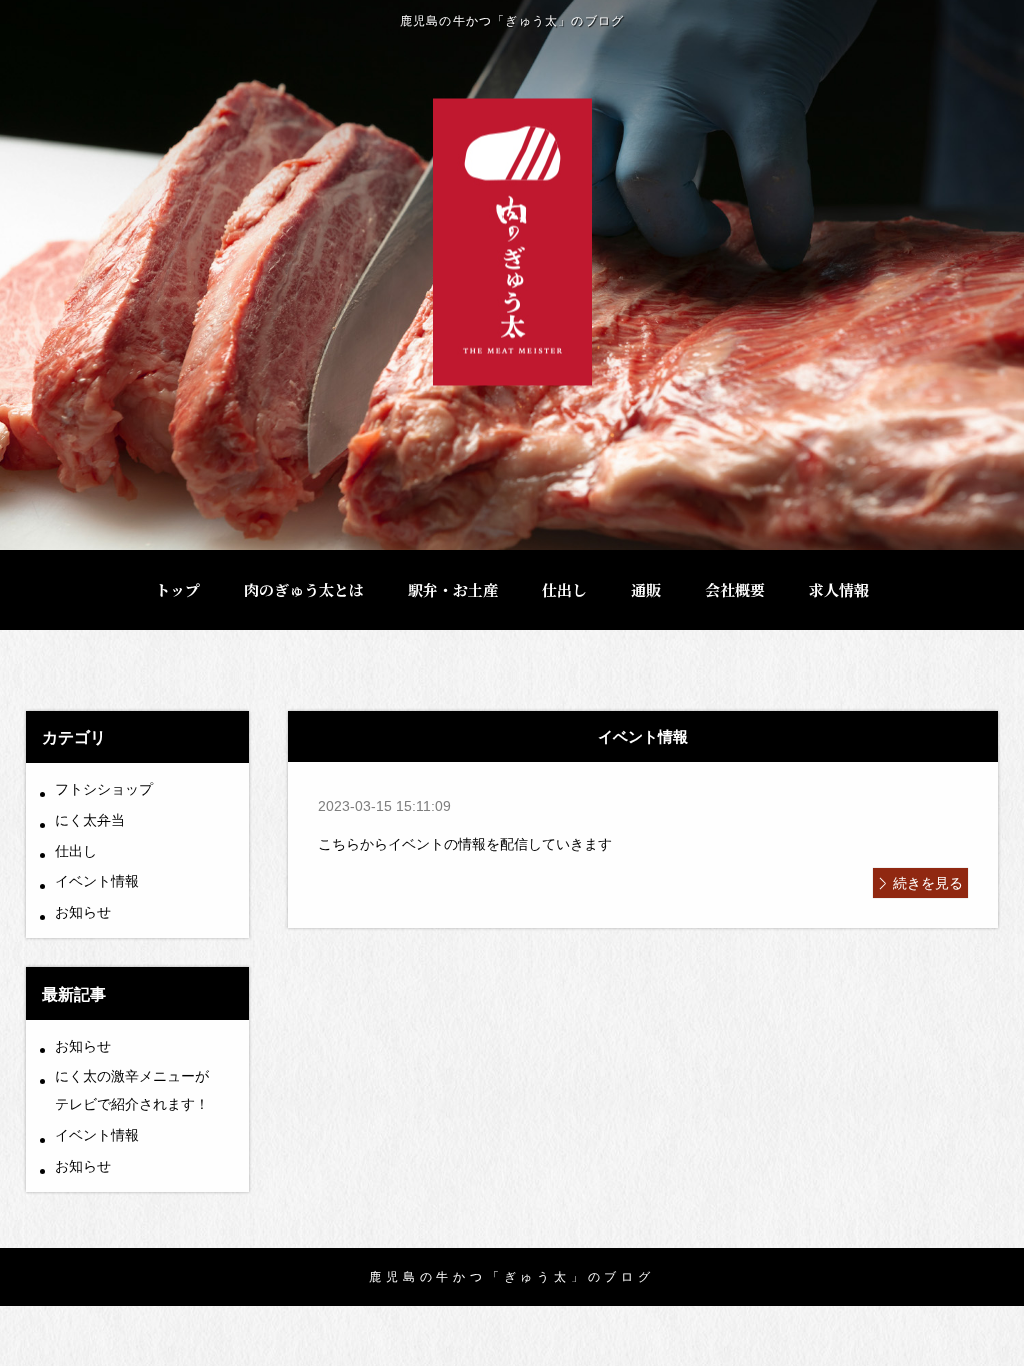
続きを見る (928, 883)
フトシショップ (104, 789)
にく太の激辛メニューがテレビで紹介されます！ (132, 1090)
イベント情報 (97, 881)
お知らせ (83, 912)
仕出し (76, 851)
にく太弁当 (90, 820)
